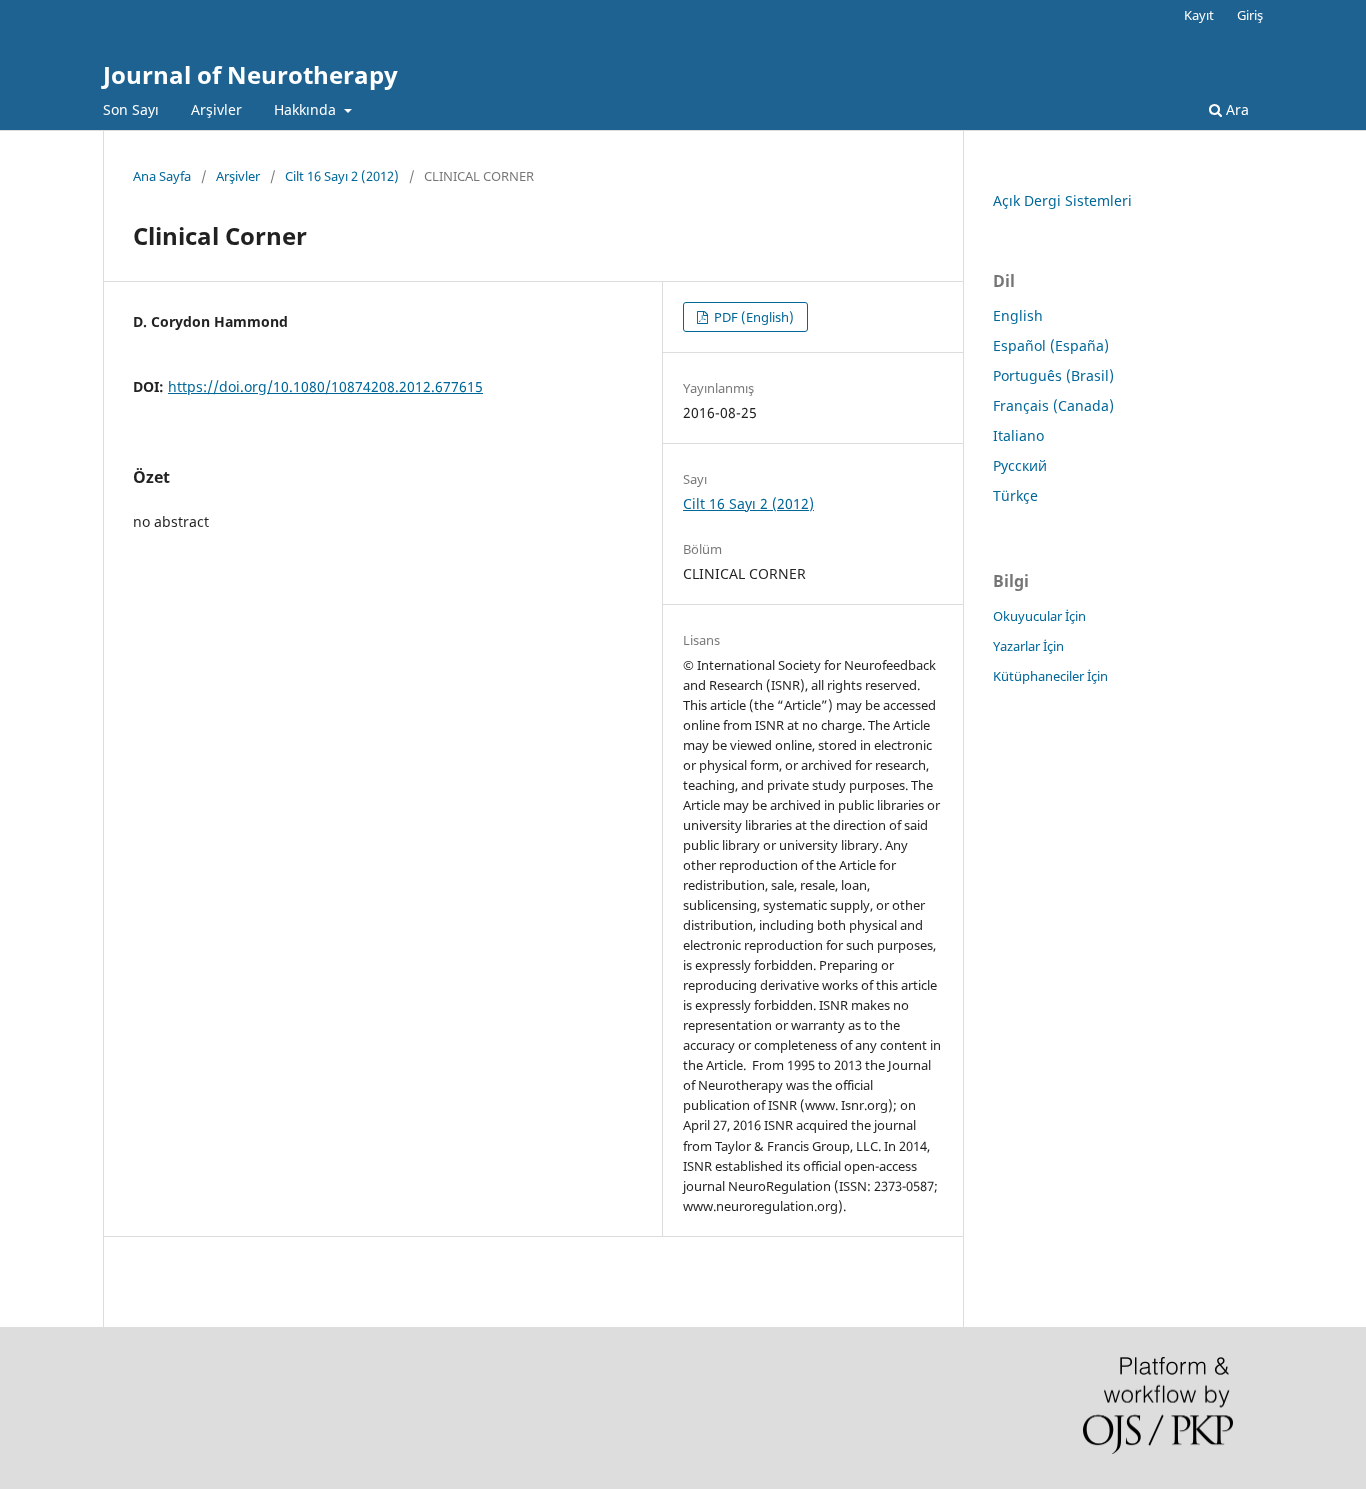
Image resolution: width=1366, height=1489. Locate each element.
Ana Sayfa (162, 176)
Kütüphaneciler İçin (1050, 676)
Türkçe (1015, 495)
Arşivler (216, 109)
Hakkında (307, 109)
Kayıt (1199, 15)
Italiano (1018, 435)
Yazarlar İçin (1028, 646)
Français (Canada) (1053, 405)
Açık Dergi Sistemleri (1062, 200)
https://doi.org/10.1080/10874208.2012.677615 (325, 386)
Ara (1235, 109)
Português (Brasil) (1053, 375)
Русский (1020, 465)
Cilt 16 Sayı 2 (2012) (342, 176)
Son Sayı (131, 109)
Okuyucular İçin (1039, 616)
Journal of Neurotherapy (250, 74)
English (1018, 315)
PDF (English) (752, 317)
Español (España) (1051, 345)
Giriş (1250, 15)
